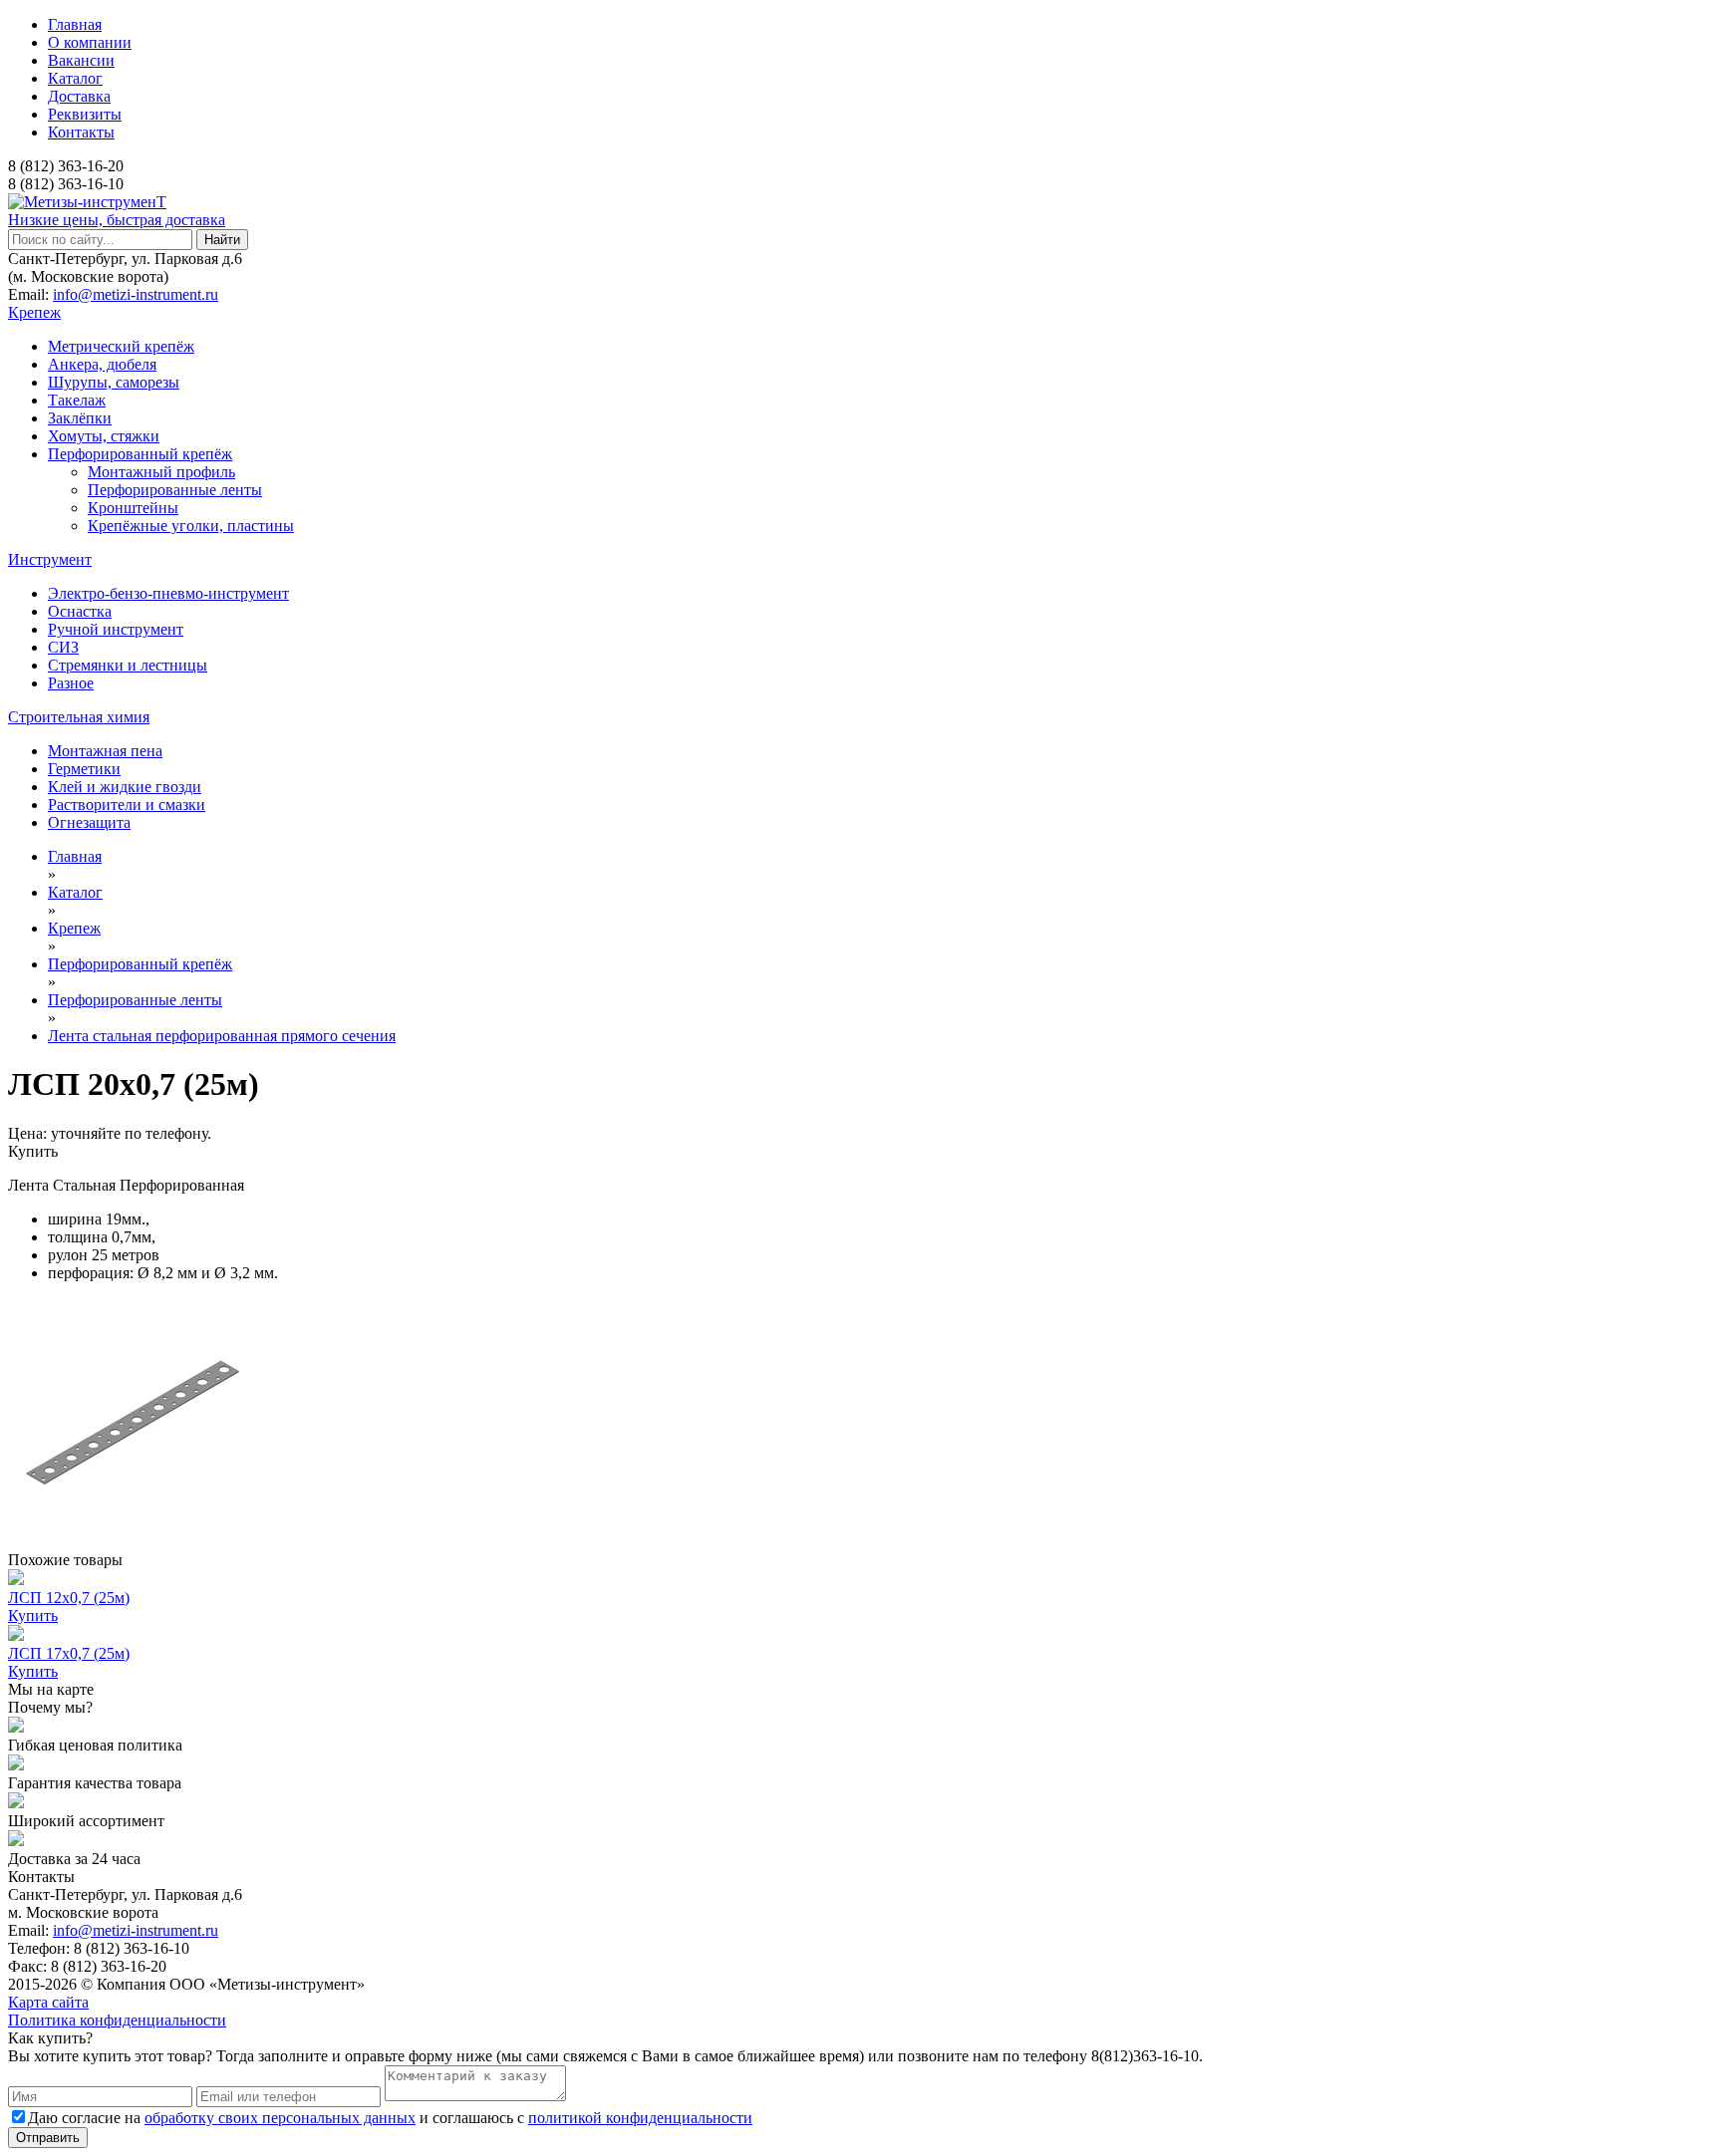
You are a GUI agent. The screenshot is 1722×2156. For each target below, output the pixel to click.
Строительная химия (79, 717)
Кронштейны (133, 508)
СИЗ (63, 647)
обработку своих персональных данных (280, 2118)
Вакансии (81, 60)
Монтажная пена (105, 751)
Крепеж (34, 312)
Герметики (84, 769)
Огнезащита (89, 822)
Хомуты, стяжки (104, 436)
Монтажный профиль (161, 472)
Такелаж (77, 400)
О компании (90, 42)
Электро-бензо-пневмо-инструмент (168, 593)
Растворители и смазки (127, 805)
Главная (75, 24)
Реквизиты (85, 114)
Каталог (75, 78)
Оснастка (80, 611)
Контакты (81, 132)
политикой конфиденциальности (640, 2118)
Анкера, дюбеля (102, 364)
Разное (71, 683)
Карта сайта (48, 2002)
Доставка (79, 96)
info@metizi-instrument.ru (136, 294)
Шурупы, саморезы (114, 382)
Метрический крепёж (121, 346)
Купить (33, 1151)
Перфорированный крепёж (140, 454)
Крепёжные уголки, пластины (191, 526)
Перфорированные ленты (175, 490)
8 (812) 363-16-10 (66, 184)
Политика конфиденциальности (117, 2020)
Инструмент (50, 559)
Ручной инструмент (116, 629)
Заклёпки (80, 418)
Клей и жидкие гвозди (125, 787)
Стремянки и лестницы (128, 665)
